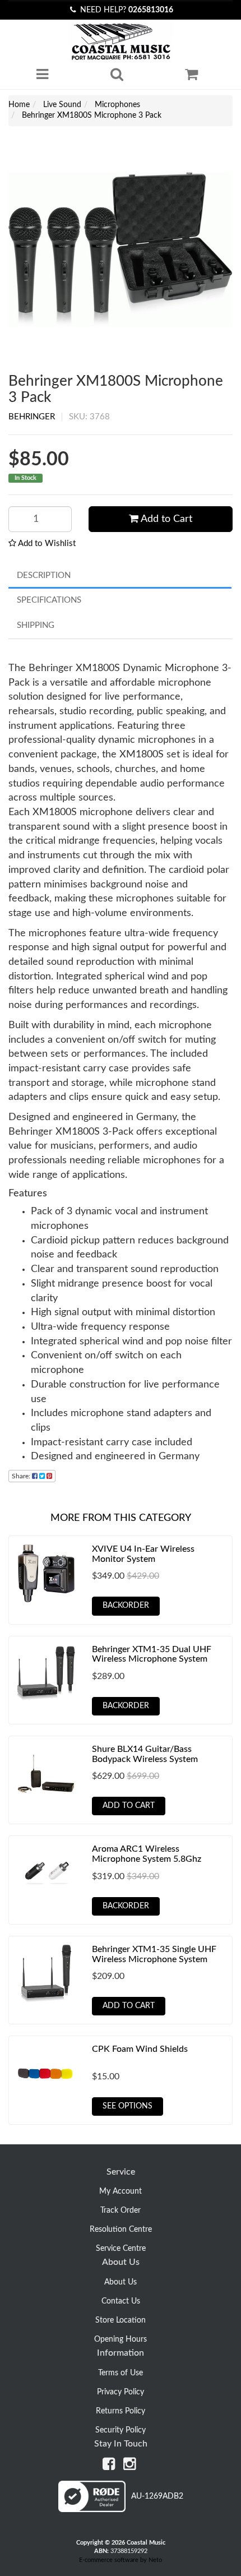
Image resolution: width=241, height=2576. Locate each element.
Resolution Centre (121, 2230)
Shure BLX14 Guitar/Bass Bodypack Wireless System (145, 1754)
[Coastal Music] (121, 42)
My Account (121, 2191)
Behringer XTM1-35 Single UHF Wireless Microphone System (154, 1954)
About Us (121, 2282)
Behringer (32, 417)
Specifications (49, 600)
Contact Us (121, 2301)
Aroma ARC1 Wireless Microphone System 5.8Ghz (147, 1854)
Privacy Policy (121, 2392)
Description (44, 575)
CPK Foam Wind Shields (140, 2049)
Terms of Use (121, 2373)
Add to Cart (165, 519)
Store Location (121, 2320)
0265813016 (151, 10)
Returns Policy (121, 2411)
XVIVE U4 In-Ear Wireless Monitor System (143, 1554)
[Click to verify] (121, 2510)
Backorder (126, 1606)
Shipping (36, 625)
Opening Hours (121, 2339)
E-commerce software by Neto (121, 2560)
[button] (42, 544)
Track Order (121, 2210)
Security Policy (121, 2430)
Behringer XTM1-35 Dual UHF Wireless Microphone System (152, 1654)
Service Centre (121, 2249)
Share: (22, 1476)
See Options (128, 2106)
